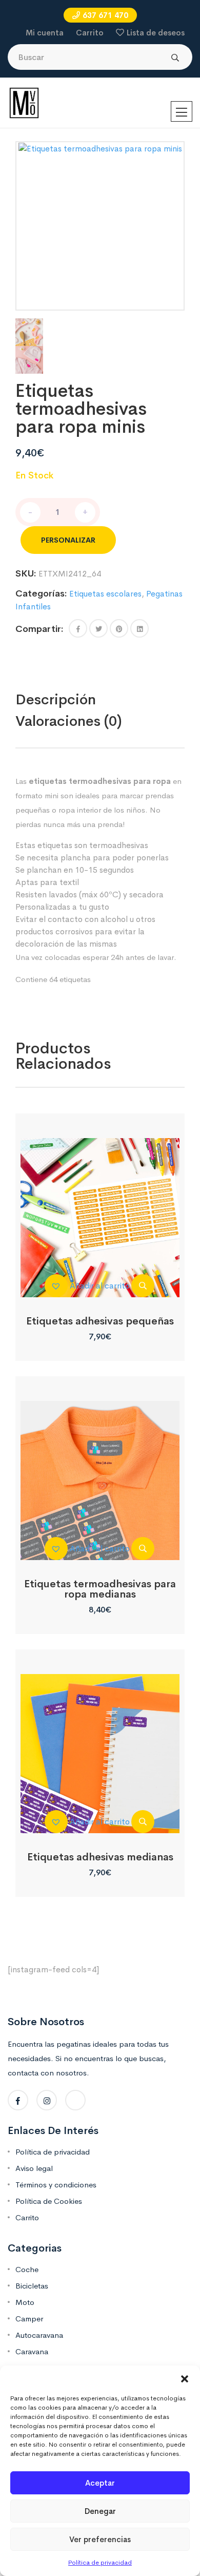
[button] (185, 2378)
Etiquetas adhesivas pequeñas (100, 1321)
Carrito (90, 33)
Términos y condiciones (56, 2185)
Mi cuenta (45, 33)
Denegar (100, 2511)
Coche (27, 2269)
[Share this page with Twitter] (98, 628)
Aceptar (100, 2483)
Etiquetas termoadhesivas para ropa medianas (100, 1589)
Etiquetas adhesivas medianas (100, 1857)
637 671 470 (105, 15)
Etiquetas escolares (105, 594)
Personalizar (68, 540)
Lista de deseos (156, 33)
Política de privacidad (100, 2563)
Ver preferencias (100, 2539)
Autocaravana (39, 2335)
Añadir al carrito (100, 1286)
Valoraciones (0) (69, 721)
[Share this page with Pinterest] (119, 628)
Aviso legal (34, 2168)
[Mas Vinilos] (24, 102)
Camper (29, 2319)
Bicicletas (32, 2286)
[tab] (77, 700)
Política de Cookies (49, 2201)
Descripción (56, 699)
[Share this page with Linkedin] (139, 628)
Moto (25, 2302)
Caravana (32, 2351)
